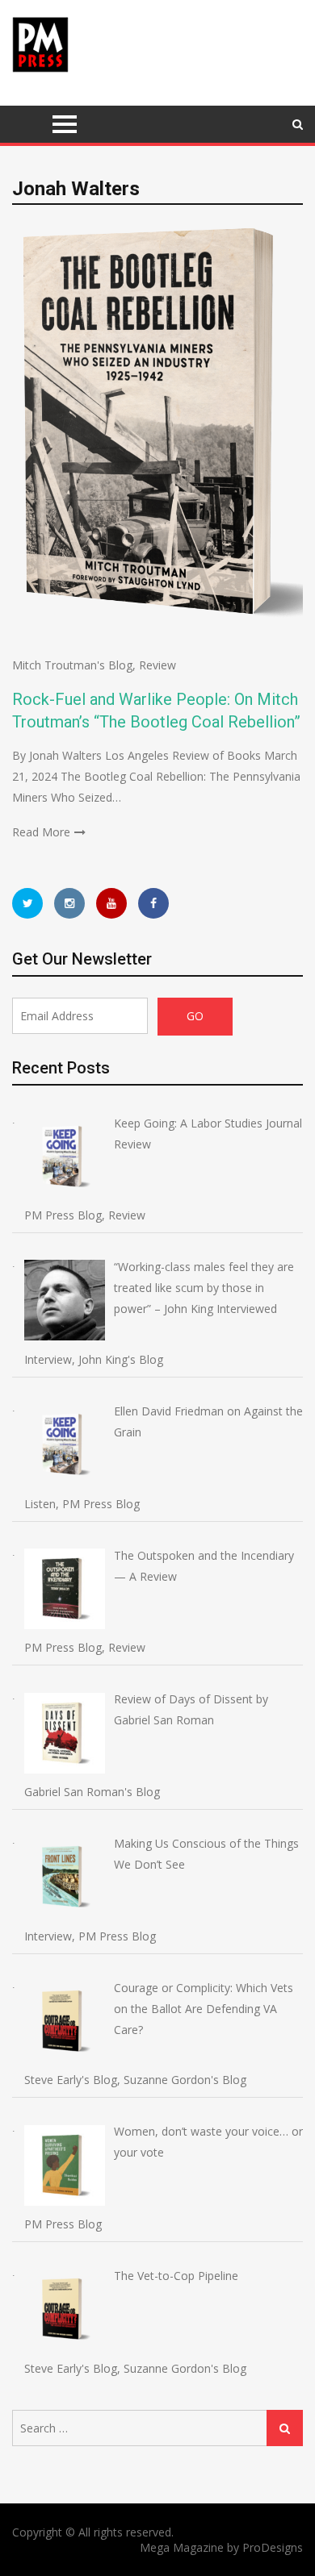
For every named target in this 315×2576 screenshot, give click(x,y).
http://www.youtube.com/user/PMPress (111, 903)
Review (157, 665)
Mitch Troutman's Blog (72, 665)
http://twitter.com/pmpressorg (27, 903)
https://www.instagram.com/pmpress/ (69, 903)
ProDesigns (273, 2547)
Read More (41, 832)
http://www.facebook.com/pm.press (153, 903)
